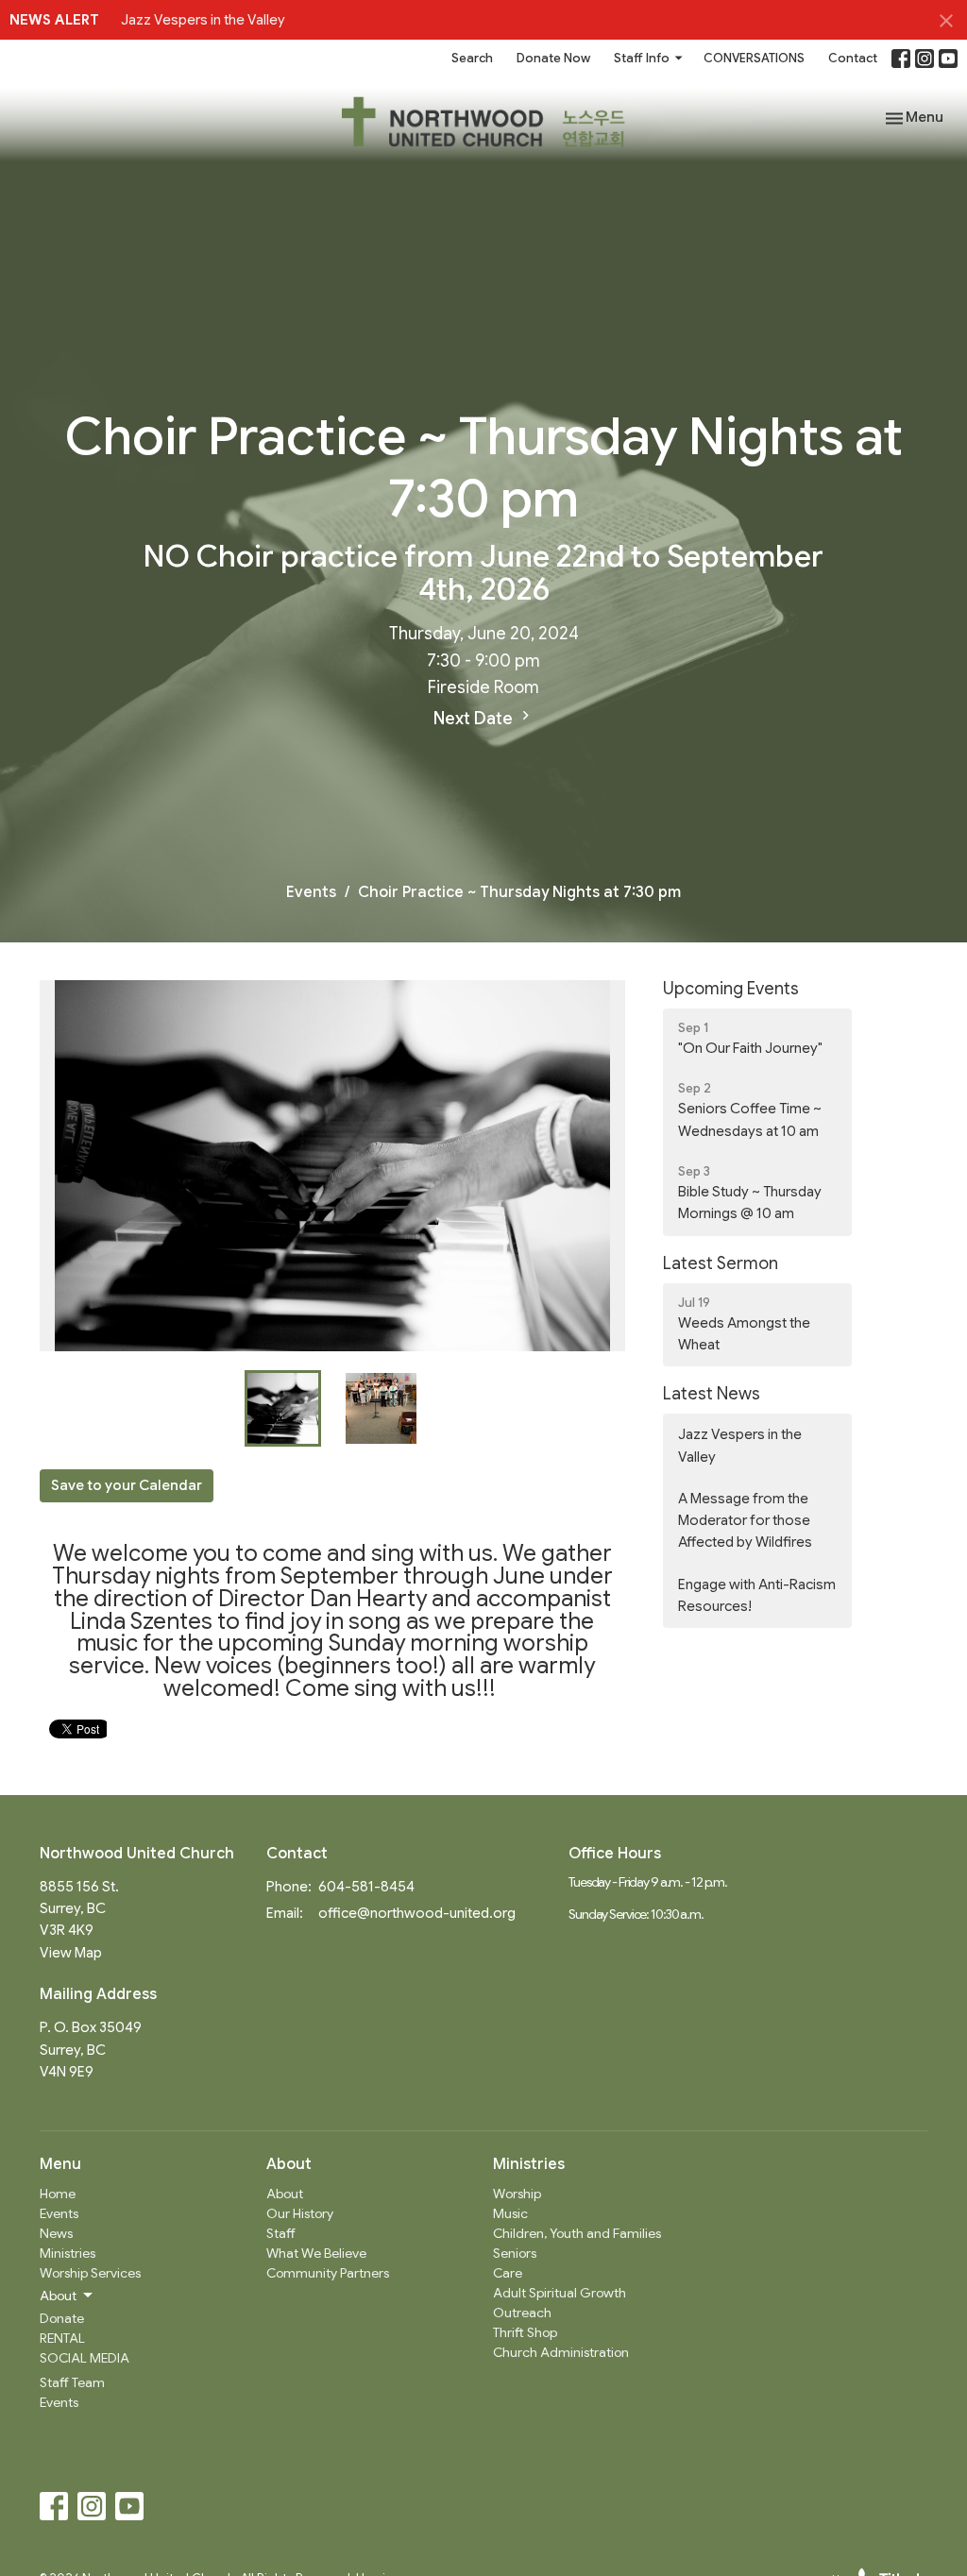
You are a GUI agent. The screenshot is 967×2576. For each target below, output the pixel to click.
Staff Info (642, 58)
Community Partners (328, 2273)
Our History (300, 2213)
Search (472, 58)
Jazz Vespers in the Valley (203, 20)
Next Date (475, 719)
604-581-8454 (366, 1887)
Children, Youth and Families (577, 2233)
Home (58, 2194)
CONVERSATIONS (754, 58)
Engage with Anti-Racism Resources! (757, 1595)
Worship (517, 2194)
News (56, 2233)
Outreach (522, 2313)
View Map (71, 1953)
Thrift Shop (525, 2332)
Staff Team (72, 2382)
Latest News (712, 1394)
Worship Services (90, 2273)
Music (510, 2213)
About (285, 2194)
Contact (853, 58)
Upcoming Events (731, 989)
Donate (62, 2318)
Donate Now (553, 58)
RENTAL (62, 2338)
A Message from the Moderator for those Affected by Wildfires (745, 1521)
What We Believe (316, 2253)
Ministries (68, 2253)
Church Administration (561, 2352)
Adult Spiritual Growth (560, 2293)
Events (311, 892)
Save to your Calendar (127, 1485)
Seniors (515, 2253)
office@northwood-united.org (417, 1913)
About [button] (58, 2296)
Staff (281, 2233)
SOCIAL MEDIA (85, 2358)
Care (508, 2273)
